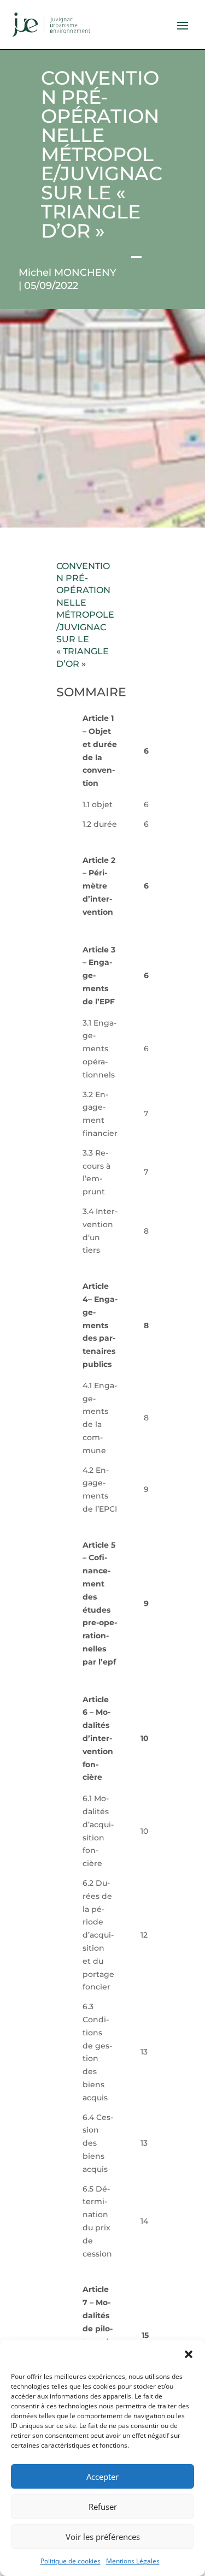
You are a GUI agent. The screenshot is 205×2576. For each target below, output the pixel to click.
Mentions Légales (133, 2561)
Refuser (103, 2507)
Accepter (102, 2477)
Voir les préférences (103, 2537)
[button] (189, 2354)
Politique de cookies (71, 2561)
